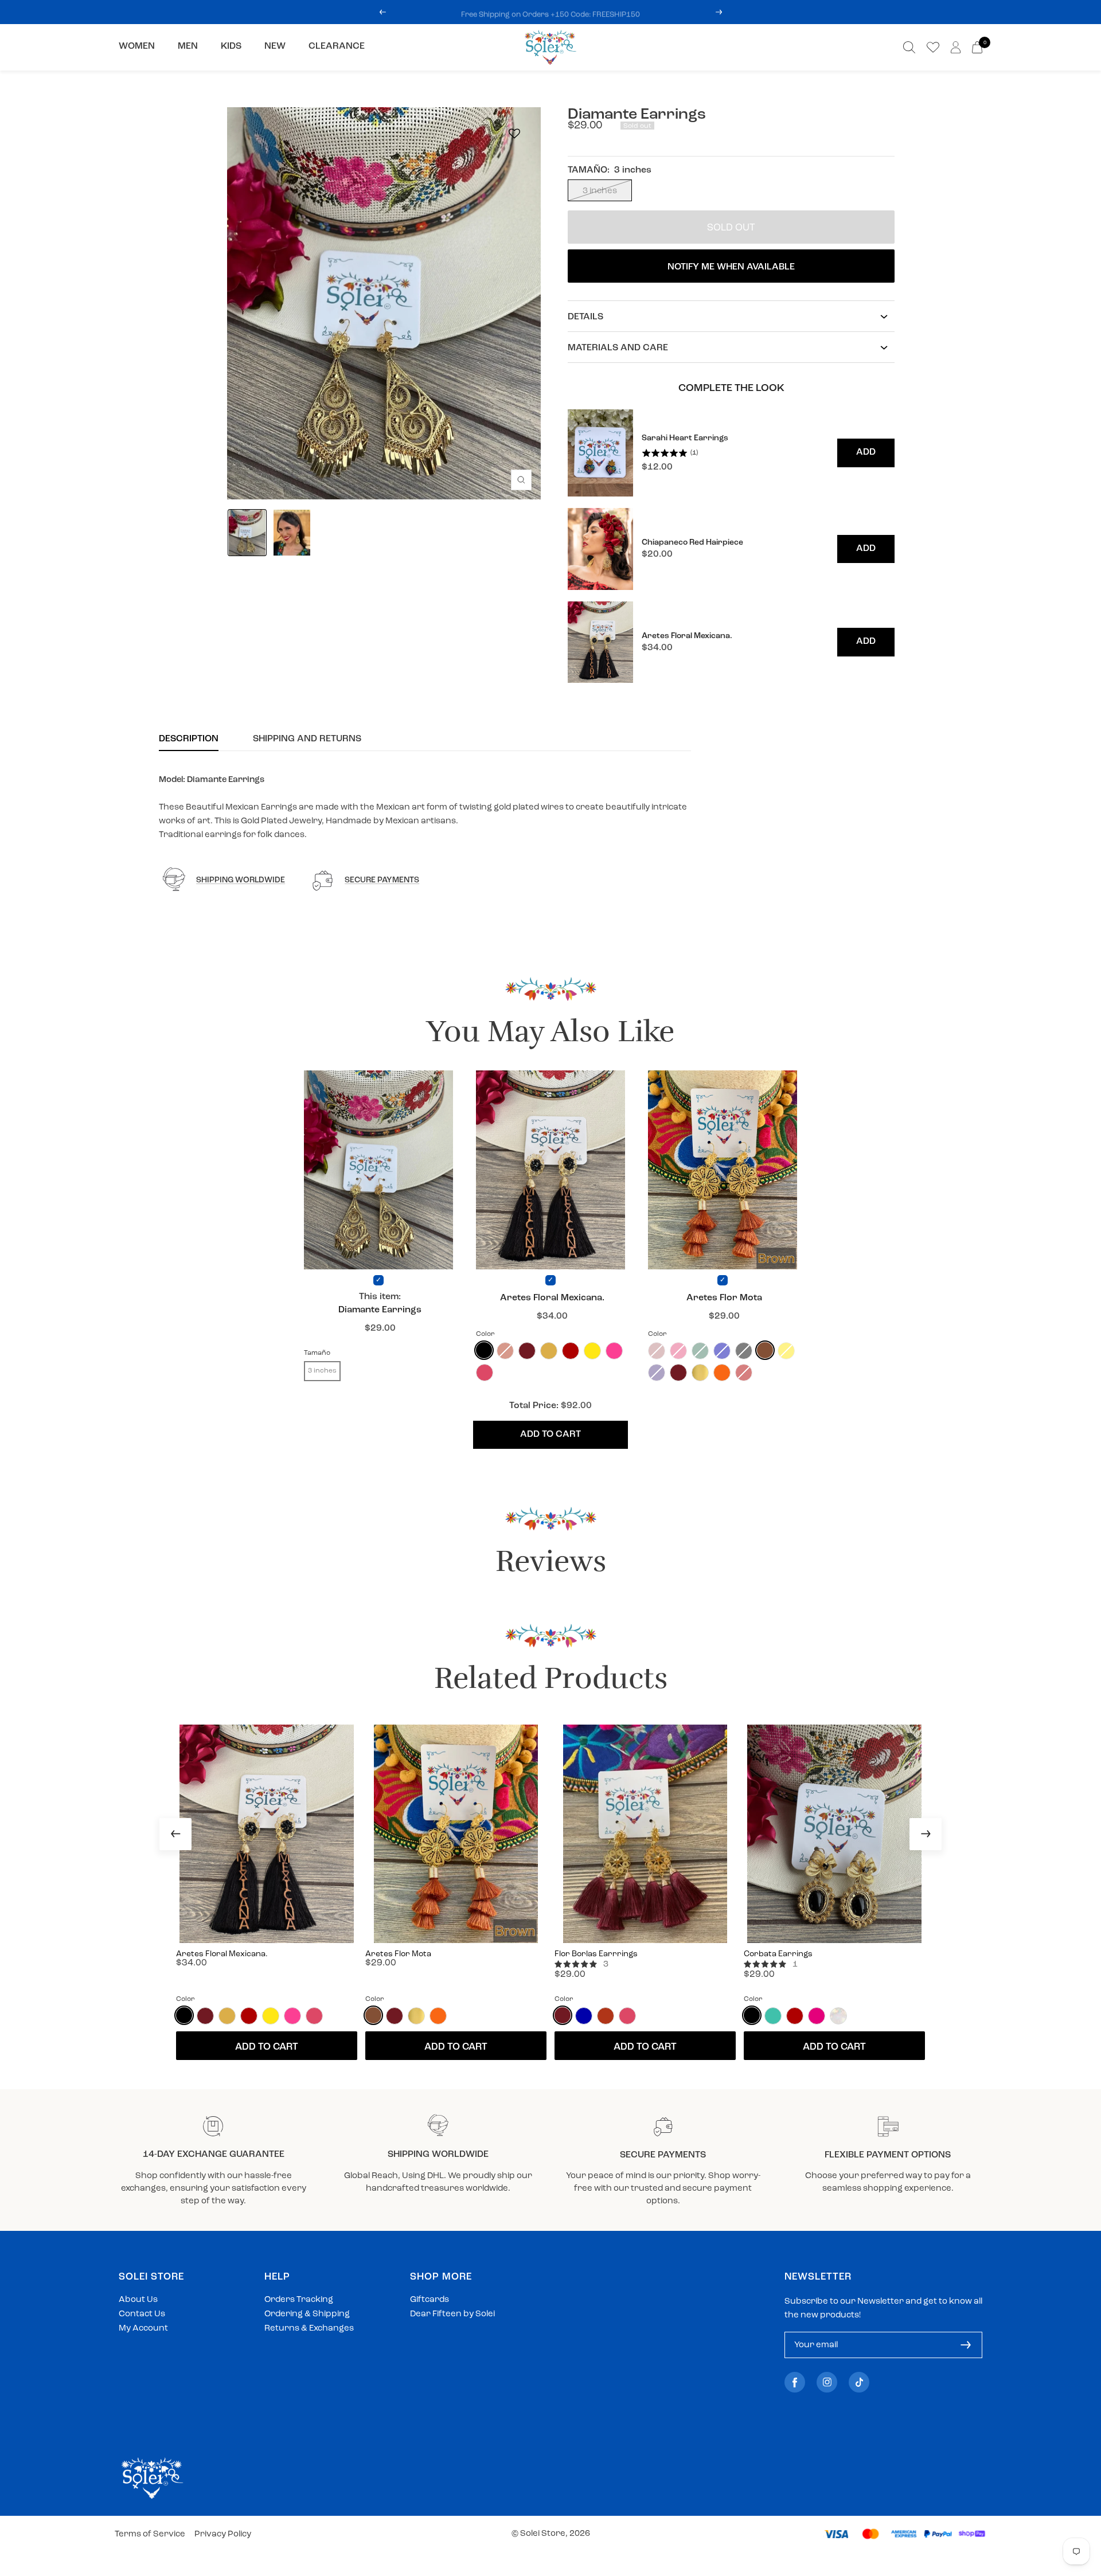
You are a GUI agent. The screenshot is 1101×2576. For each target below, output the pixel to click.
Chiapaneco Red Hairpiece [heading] (692, 543)
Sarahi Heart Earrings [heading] (685, 438)
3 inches (600, 191)
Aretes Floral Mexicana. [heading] (687, 636)
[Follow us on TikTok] (859, 2382)
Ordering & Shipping (307, 2314)
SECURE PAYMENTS (382, 880)
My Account (143, 2329)
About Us (138, 2300)
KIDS (231, 46)
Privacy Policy (223, 2534)
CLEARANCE (337, 46)
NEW (275, 46)
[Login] (956, 47)
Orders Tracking (299, 2300)
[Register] (966, 2345)
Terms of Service (150, 2534)
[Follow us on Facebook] (795, 2382)
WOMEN (137, 46)
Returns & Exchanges (309, 2329)
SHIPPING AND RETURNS (307, 739)
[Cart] (977, 47)
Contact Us (142, 2314)
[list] (731, 546)
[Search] (909, 47)
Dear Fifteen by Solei (452, 2314)
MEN (188, 46)
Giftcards (430, 2300)
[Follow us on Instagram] (827, 2382)
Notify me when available (731, 267)
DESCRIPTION (189, 739)
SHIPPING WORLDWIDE (241, 880)
